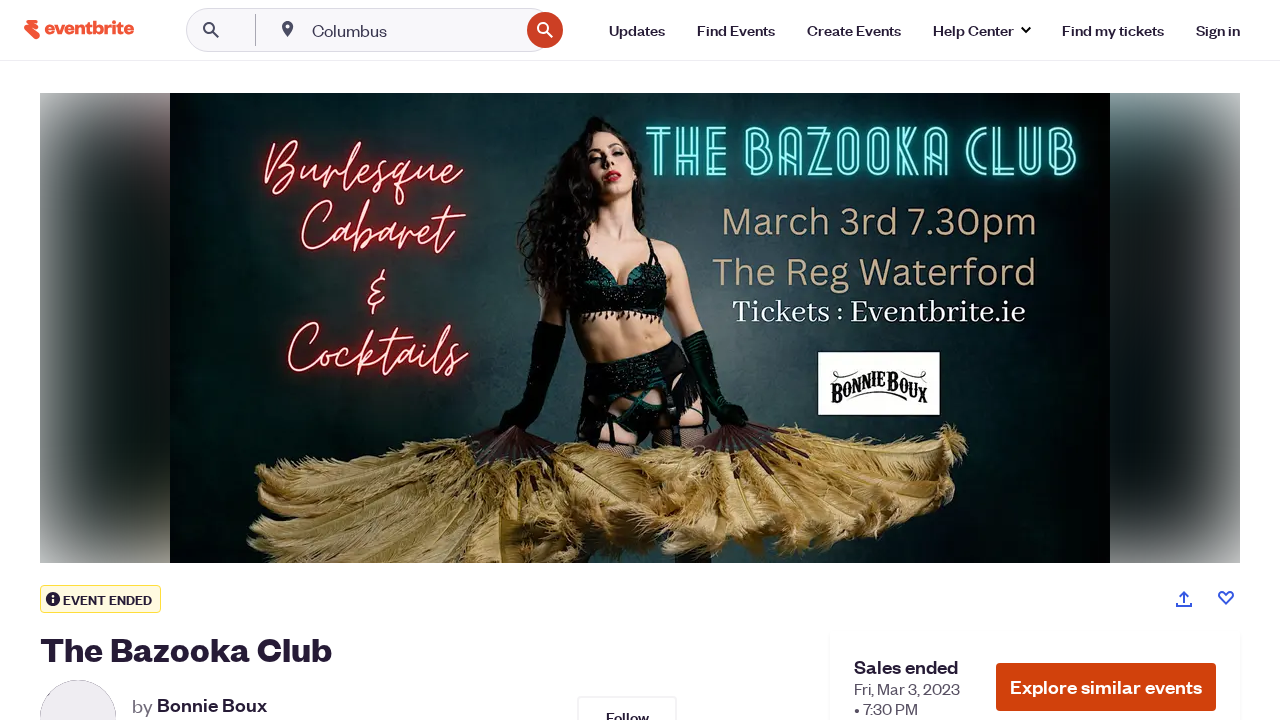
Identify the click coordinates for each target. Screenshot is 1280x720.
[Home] (79, 29)
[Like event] (1226, 598)
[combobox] (413, 30)
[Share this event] (1184, 599)
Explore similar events (1106, 686)
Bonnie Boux (212, 705)
